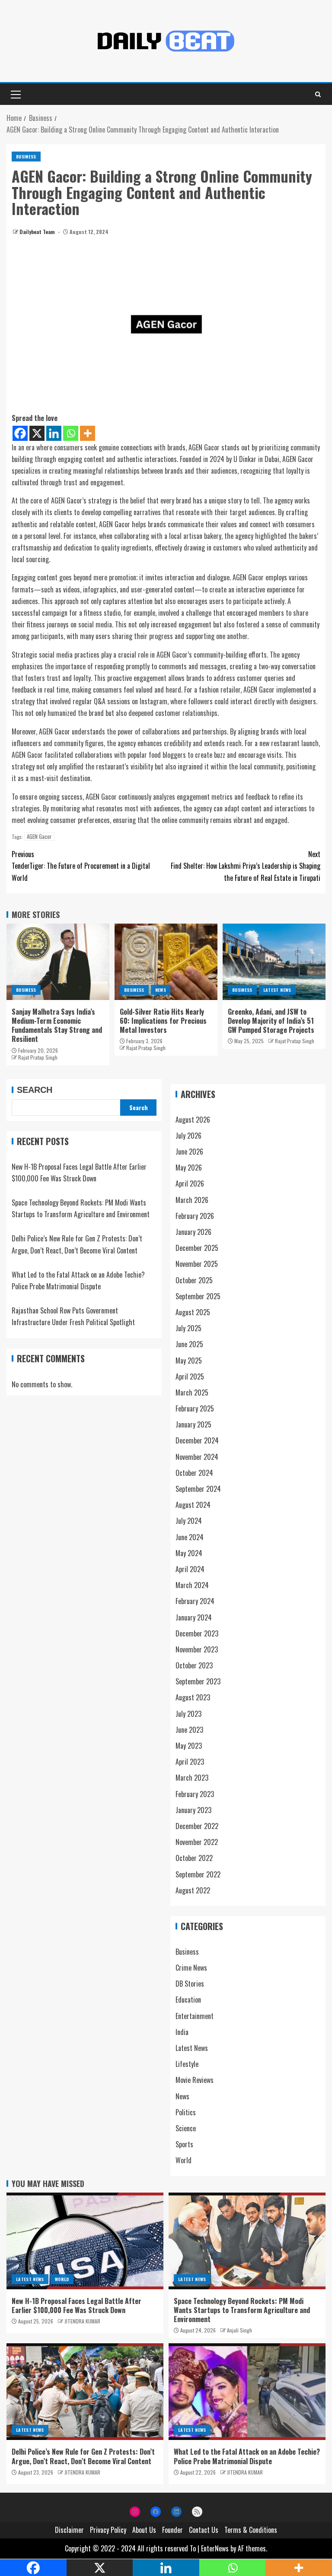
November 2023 (197, 1649)
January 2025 (193, 1424)
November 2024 (197, 1457)
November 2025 (197, 1264)
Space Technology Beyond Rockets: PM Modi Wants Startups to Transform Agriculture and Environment (242, 2310)
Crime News (191, 1968)
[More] (88, 433)
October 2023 (194, 1665)
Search (35, 1090)
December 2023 (197, 1633)
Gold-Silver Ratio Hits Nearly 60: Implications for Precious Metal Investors (163, 1021)
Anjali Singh (239, 2330)
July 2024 (189, 1521)
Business (26, 157)
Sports (184, 2144)
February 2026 (195, 1216)
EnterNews (215, 2548)
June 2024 (190, 1537)
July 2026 (188, 1136)
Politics (186, 2112)
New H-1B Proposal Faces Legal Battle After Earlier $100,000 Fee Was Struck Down (77, 2305)
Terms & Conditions (251, 2530)
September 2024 (198, 1489)
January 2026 (193, 1232)
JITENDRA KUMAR (82, 2321)
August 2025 (193, 1312)
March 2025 (192, 1392)
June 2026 (189, 1152)
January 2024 (194, 1617)
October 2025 (194, 1280)
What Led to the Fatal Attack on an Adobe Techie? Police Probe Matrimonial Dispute (247, 2456)
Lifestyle (187, 2064)
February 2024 (195, 1601)
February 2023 (195, 1794)
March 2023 (192, 1778)
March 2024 (192, 1585)
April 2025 (190, 1377)
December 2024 (197, 1440)
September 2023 (198, 1681)
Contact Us (204, 2530)
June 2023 (189, 1730)
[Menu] (15, 94)
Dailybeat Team (38, 232)
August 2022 (193, 1890)
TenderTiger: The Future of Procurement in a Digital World (81, 866)
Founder (172, 2530)
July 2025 (188, 1328)
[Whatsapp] (71, 433)
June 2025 (189, 1344)
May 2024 (189, 1553)
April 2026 (190, 1184)
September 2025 (198, 1296)
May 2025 (189, 1361)
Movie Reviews (195, 2080)
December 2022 (197, 1826)
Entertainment (195, 2016)
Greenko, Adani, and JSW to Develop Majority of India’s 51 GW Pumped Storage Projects (271, 1021)
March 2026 (192, 1200)
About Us (144, 2530)
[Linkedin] (54, 433)
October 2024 (194, 1473)
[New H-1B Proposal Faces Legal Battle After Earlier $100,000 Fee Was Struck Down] (85, 2241)
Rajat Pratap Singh (38, 1057)
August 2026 (193, 1120)
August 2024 (193, 1505)
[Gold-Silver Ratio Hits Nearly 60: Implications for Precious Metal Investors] (166, 962)
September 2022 (198, 1874)
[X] (37, 433)
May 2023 (189, 1746)
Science (186, 2128)
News (161, 990)
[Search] (318, 94)
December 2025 (197, 1248)
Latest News (277, 990)
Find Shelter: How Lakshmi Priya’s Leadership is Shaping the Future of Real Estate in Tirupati (246, 866)
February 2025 (195, 1408)
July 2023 (188, 1714)
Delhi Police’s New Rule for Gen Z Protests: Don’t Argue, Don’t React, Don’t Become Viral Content (83, 2456)
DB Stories (190, 1984)
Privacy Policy (108, 2530)
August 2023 (193, 1697)
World (184, 2160)
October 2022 (194, 1858)
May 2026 (189, 1168)
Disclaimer (69, 2530)
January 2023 (193, 1810)
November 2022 (197, 1842)
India (182, 2032)
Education (188, 2000)
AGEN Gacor (39, 837)
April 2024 (190, 1569)
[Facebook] (20, 433)
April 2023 (190, 1762)
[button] (15, 94)
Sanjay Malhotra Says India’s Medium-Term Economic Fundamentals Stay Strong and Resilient (57, 1025)
